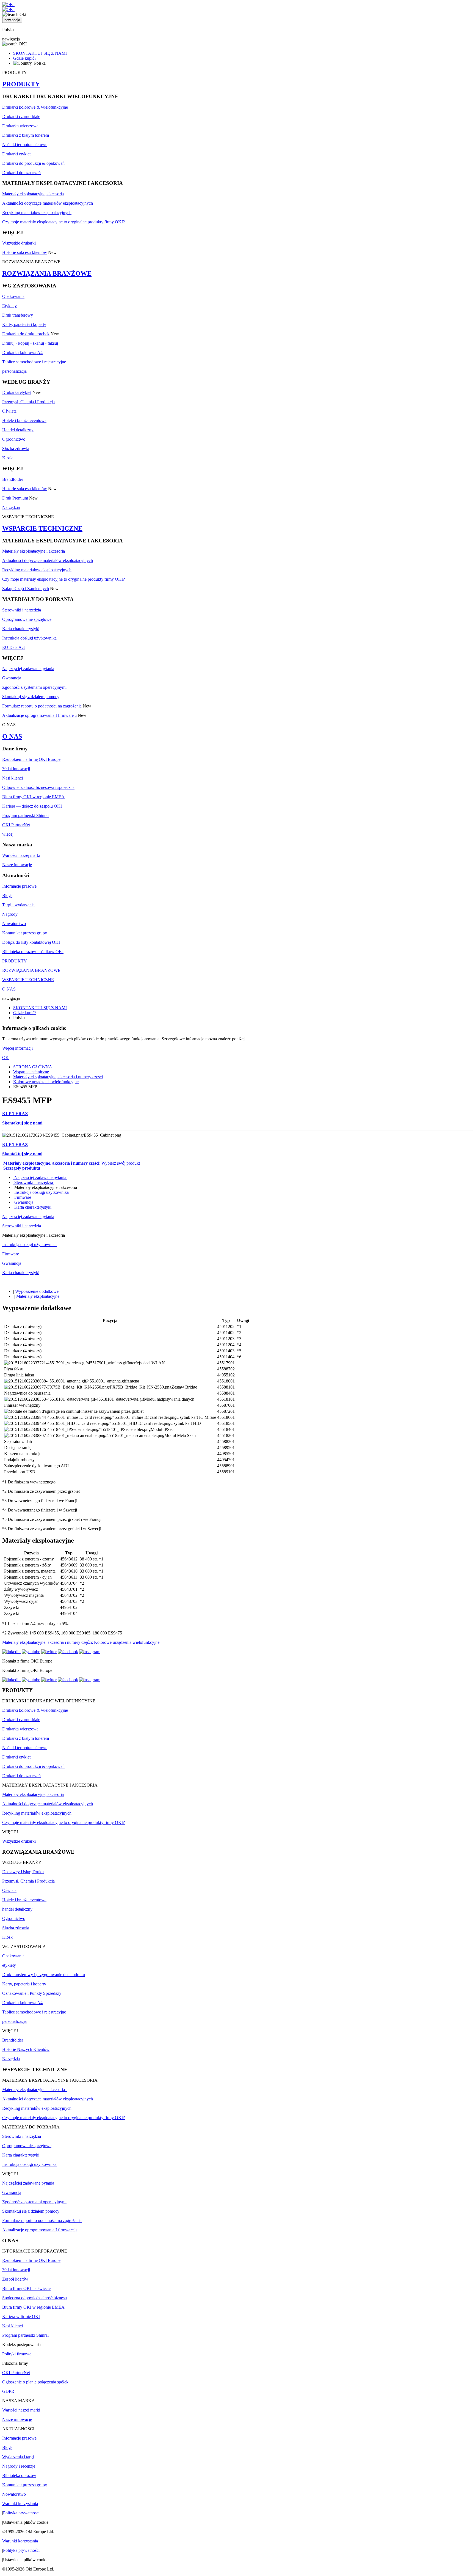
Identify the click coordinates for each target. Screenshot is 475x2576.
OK (5, 1057)
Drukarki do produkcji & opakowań (33, 163)
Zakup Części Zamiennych (26, 589)
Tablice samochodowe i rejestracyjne (34, 362)
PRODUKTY (21, 84)
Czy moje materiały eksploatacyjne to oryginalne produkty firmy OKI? (63, 222)
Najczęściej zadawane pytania (28, 669)
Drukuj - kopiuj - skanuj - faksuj (30, 343)
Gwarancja (12, 678)
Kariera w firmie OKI (21, 2316)
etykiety (9, 1965)
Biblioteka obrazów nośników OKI (33, 952)
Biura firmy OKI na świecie (26, 2288)
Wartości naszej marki (21, 855)
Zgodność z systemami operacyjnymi (34, 687)
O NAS (12, 736)
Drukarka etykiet (17, 392)
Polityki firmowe (17, 2354)
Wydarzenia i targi (18, 2457)
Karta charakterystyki (21, 629)
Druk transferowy (18, 315)
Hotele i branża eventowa (24, 420)
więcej (8, 834)
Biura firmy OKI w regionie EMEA (33, 797)
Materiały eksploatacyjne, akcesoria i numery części (58, 1077)
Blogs (7, 895)
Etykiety (9, 306)
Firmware (23, 1197)
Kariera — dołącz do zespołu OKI (32, 806)
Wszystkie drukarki (19, 243)
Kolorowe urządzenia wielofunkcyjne (46, 1082)
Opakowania (13, 296)
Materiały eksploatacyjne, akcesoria (33, 194)
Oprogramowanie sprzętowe (27, 619)
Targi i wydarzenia (18, 905)
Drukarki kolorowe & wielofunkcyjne (35, 107)
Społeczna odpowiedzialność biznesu (34, 2298)
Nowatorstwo (14, 924)
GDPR (8, 2391)
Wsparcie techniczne (31, 1072)
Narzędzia (11, 507)
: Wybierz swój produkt (72, 1163)
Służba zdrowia (16, 448)
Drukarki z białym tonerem (26, 135)
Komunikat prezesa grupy (25, 933)
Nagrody (10, 914)
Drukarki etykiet (16, 154)
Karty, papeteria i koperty (24, 324)
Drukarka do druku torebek (26, 334)
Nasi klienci (13, 778)
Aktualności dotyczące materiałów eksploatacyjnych (48, 203)
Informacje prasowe (19, 886)
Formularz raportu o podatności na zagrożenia (42, 706)
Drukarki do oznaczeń (21, 173)
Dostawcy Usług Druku (23, 1872)
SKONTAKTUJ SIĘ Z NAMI (40, 53)
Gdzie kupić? (25, 58)
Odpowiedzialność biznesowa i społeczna (38, 787)
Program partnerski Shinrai (25, 815)
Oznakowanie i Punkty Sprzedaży (32, 1993)
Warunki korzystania (20, 2504)
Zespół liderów (15, 2279)
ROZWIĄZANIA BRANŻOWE (47, 273)
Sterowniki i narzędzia (22, 610)
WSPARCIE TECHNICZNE (42, 528)
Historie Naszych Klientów (26, 2049)
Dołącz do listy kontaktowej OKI (31, 942)
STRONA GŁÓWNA (33, 1067)
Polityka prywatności (21, 2513)
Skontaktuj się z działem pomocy (31, 697)
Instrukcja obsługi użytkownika (29, 638)
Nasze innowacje (17, 865)
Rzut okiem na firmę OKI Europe (31, 759)
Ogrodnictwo (14, 439)
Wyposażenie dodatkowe (37, 1291)
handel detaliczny (17, 1909)
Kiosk (7, 458)
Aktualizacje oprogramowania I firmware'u (39, 715)
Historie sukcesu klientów (25, 252)
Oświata (9, 411)
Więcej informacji (17, 1048)
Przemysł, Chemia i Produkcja (28, 402)
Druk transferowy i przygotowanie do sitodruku (44, 1975)
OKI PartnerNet (16, 825)
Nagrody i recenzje (19, 2466)
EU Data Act (13, 647)
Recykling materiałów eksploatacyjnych (37, 212)
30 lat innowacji (16, 769)
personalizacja (14, 371)
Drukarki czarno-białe (21, 116)
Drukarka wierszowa (20, 126)
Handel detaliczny (18, 430)
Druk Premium (15, 498)
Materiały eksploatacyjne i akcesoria (35, 551)
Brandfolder (13, 479)
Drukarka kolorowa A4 (22, 352)
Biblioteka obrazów (19, 2475)
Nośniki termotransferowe (25, 145)
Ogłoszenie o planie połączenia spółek (35, 2382)
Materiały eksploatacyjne (38, 1296)
